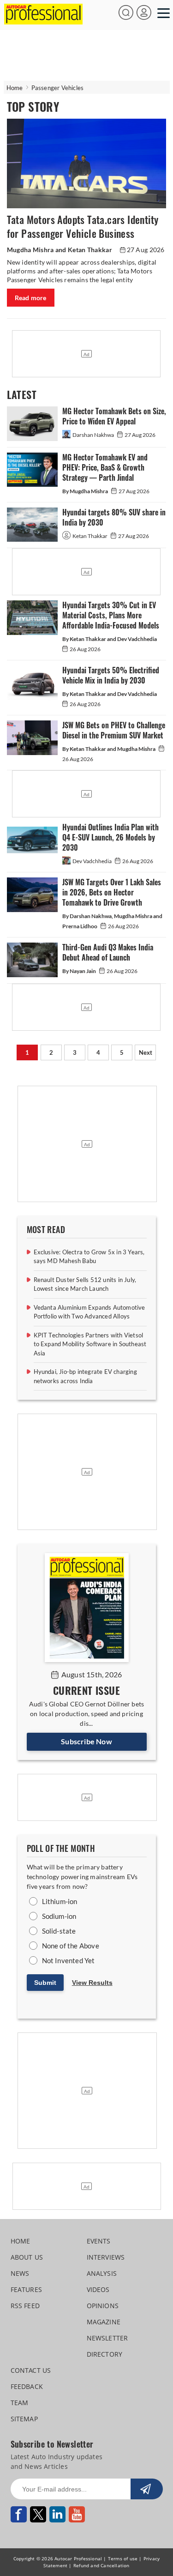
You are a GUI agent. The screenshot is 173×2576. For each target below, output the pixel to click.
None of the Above (71, 1946)
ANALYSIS (102, 2273)
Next (146, 1052)
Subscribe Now (86, 1741)
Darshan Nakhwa (94, 435)
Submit (45, 1983)
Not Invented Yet (69, 1960)
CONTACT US (31, 2370)
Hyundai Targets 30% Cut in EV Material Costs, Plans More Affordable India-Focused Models (111, 615)
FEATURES (27, 2289)
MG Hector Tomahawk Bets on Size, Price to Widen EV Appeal (114, 416)
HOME (21, 2241)
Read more (31, 298)
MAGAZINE (104, 2322)
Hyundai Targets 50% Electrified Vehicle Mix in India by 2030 (111, 675)
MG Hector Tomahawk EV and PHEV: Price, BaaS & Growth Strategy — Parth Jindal (105, 468)
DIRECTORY (105, 2354)
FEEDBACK (27, 2386)
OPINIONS (103, 2306)
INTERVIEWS (106, 2257)
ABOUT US (27, 2257)
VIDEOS (98, 2289)
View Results (92, 1983)
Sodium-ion (59, 1916)
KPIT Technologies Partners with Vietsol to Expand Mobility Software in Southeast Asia (90, 1344)
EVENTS (99, 2241)
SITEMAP (24, 2419)
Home (15, 88)
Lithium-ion (60, 1901)
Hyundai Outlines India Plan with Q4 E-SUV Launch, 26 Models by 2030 (110, 838)
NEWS (20, 2273)
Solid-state (59, 1931)
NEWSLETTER (107, 2338)
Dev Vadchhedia (92, 861)
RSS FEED (25, 2306)
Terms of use (123, 2558)
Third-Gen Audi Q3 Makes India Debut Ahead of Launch (108, 952)
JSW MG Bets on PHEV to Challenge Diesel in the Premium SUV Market (114, 730)
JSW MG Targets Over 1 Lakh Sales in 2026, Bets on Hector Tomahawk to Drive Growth (112, 892)
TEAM (20, 2403)
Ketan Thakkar (90, 536)
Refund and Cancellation (101, 2565)
